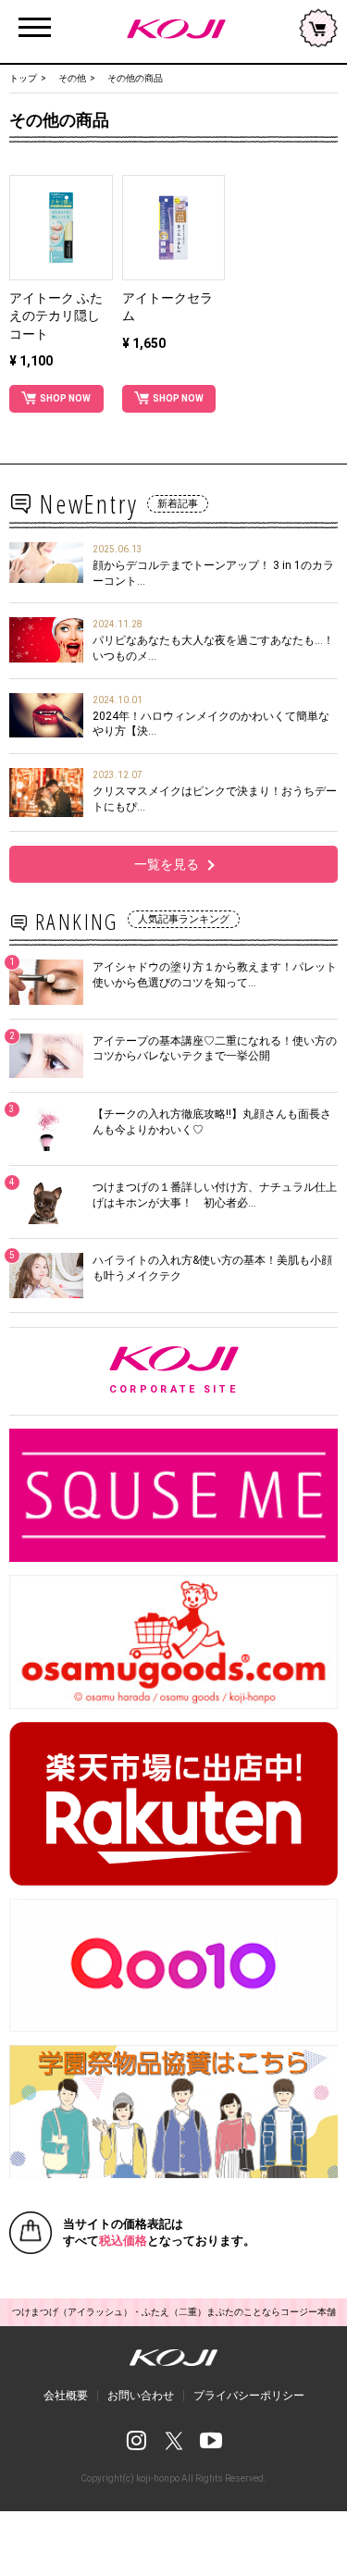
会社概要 (66, 2396)
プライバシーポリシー (249, 2396)
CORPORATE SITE (223, 1371)
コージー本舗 (173, 29)
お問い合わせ (141, 2396)
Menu (35, 17)
